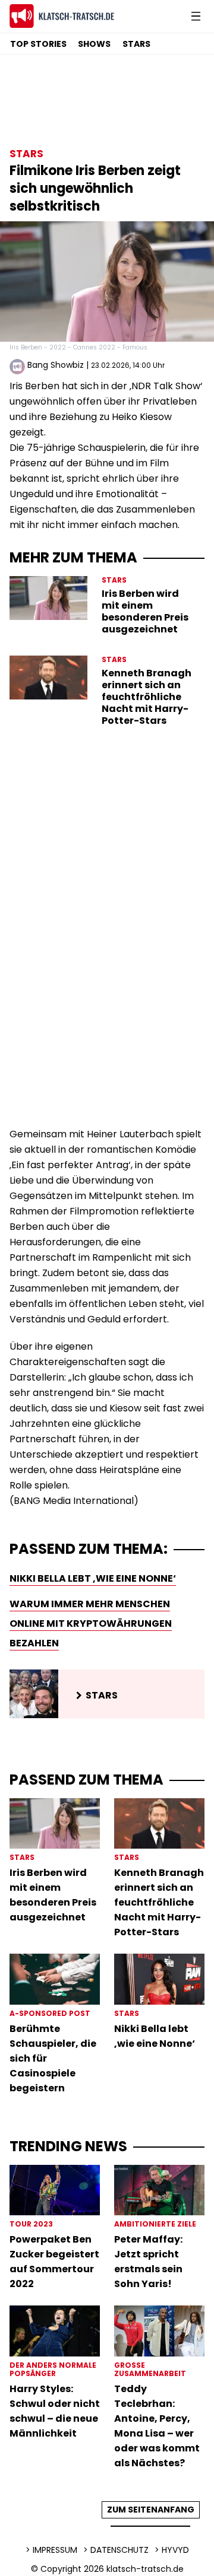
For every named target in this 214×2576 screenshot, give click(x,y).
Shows (94, 44)
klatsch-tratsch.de (145, 2569)
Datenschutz (119, 2550)
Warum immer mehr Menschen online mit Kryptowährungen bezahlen (91, 1623)
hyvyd (175, 2550)
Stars (136, 44)
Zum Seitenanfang (151, 2510)
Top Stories (38, 44)
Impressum (55, 2550)
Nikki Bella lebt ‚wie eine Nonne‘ (93, 1578)
